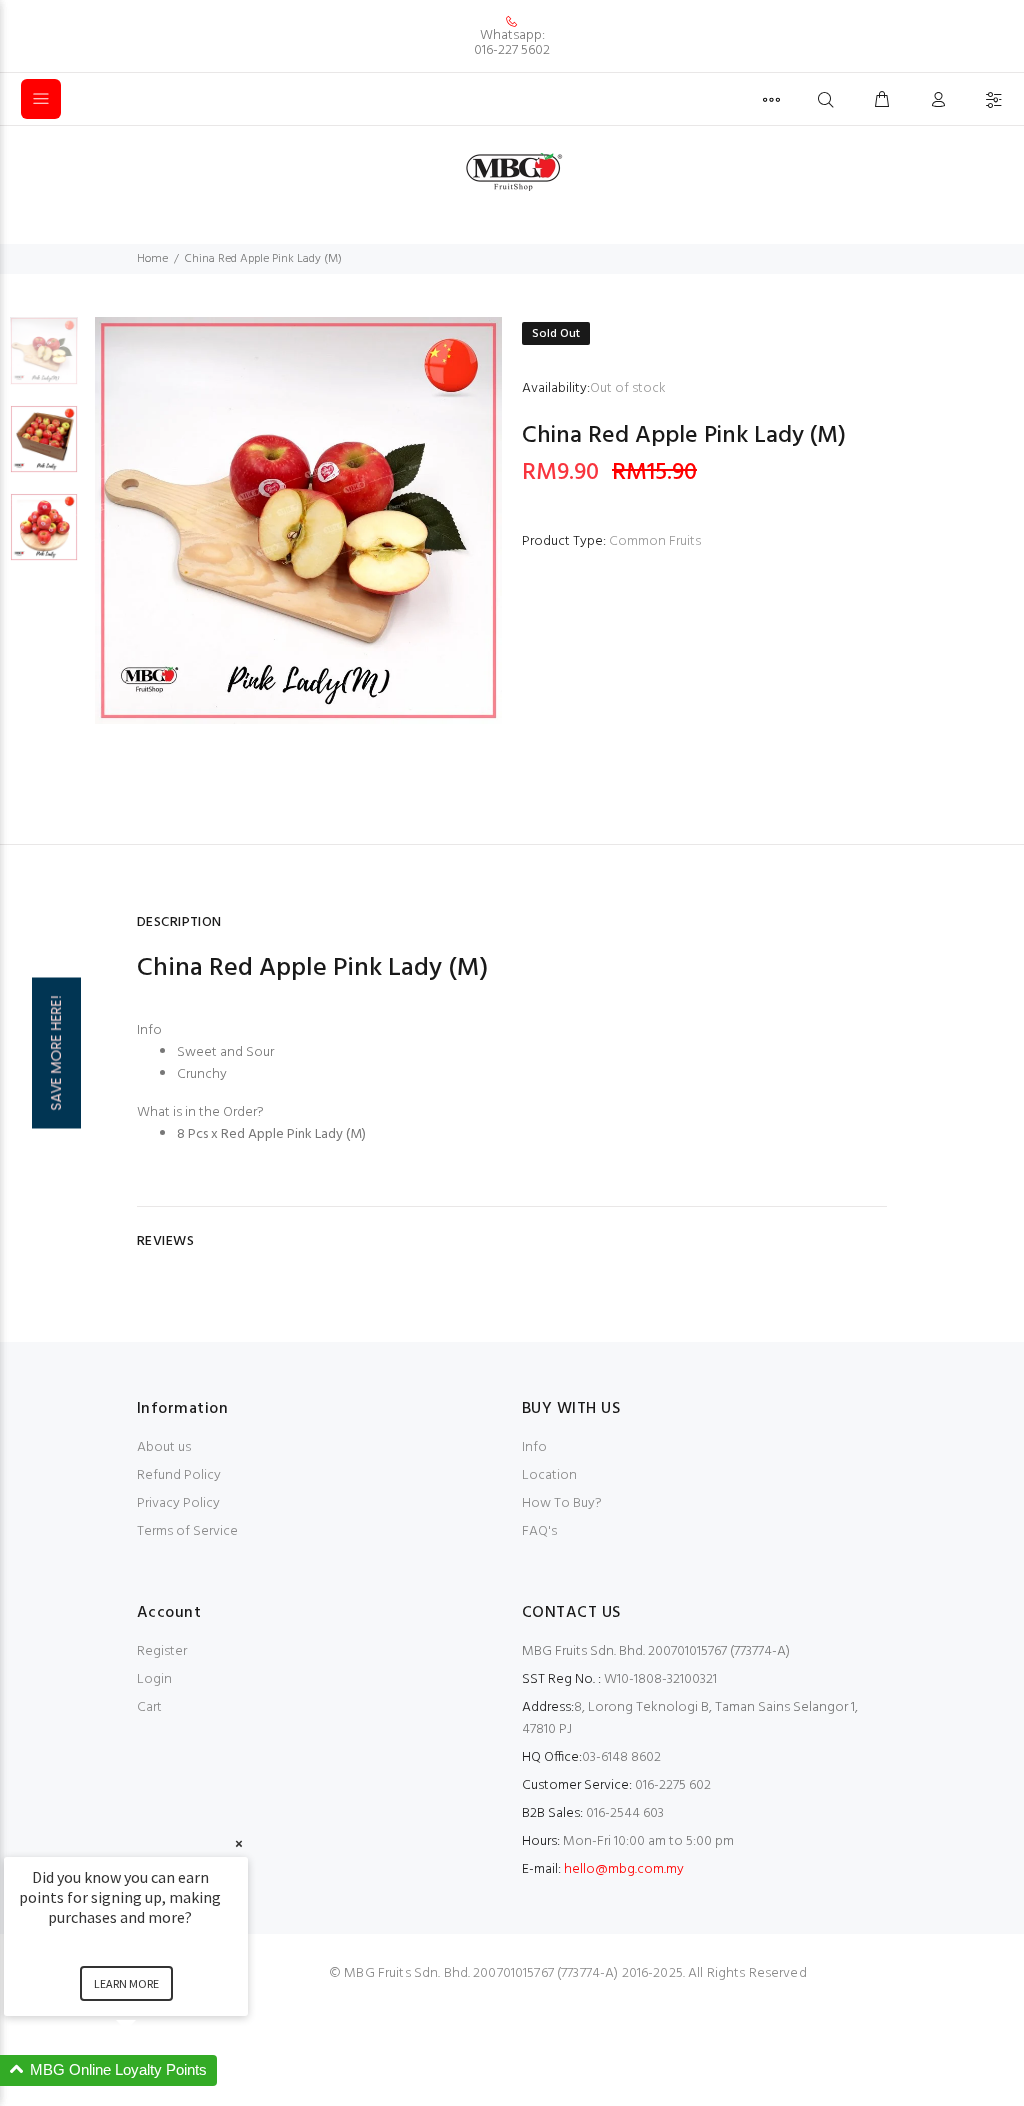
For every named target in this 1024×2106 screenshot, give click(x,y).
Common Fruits (655, 541)
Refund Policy (179, 1475)
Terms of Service (187, 1531)
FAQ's (539, 1531)
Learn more (126, 1983)
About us (164, 1447)
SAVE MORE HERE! (56, 1053)
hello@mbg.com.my (624, 1869)
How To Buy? (562, 1503)
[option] (44, 361)
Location (549, 1475)
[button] (150, 2070)
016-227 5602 (512, 50)
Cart (149, 1707)
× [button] (239, 1843)
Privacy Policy (178, 1503)
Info (534, 1447)
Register (162, 1651)
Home (152, 259)
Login (154, 1679)
